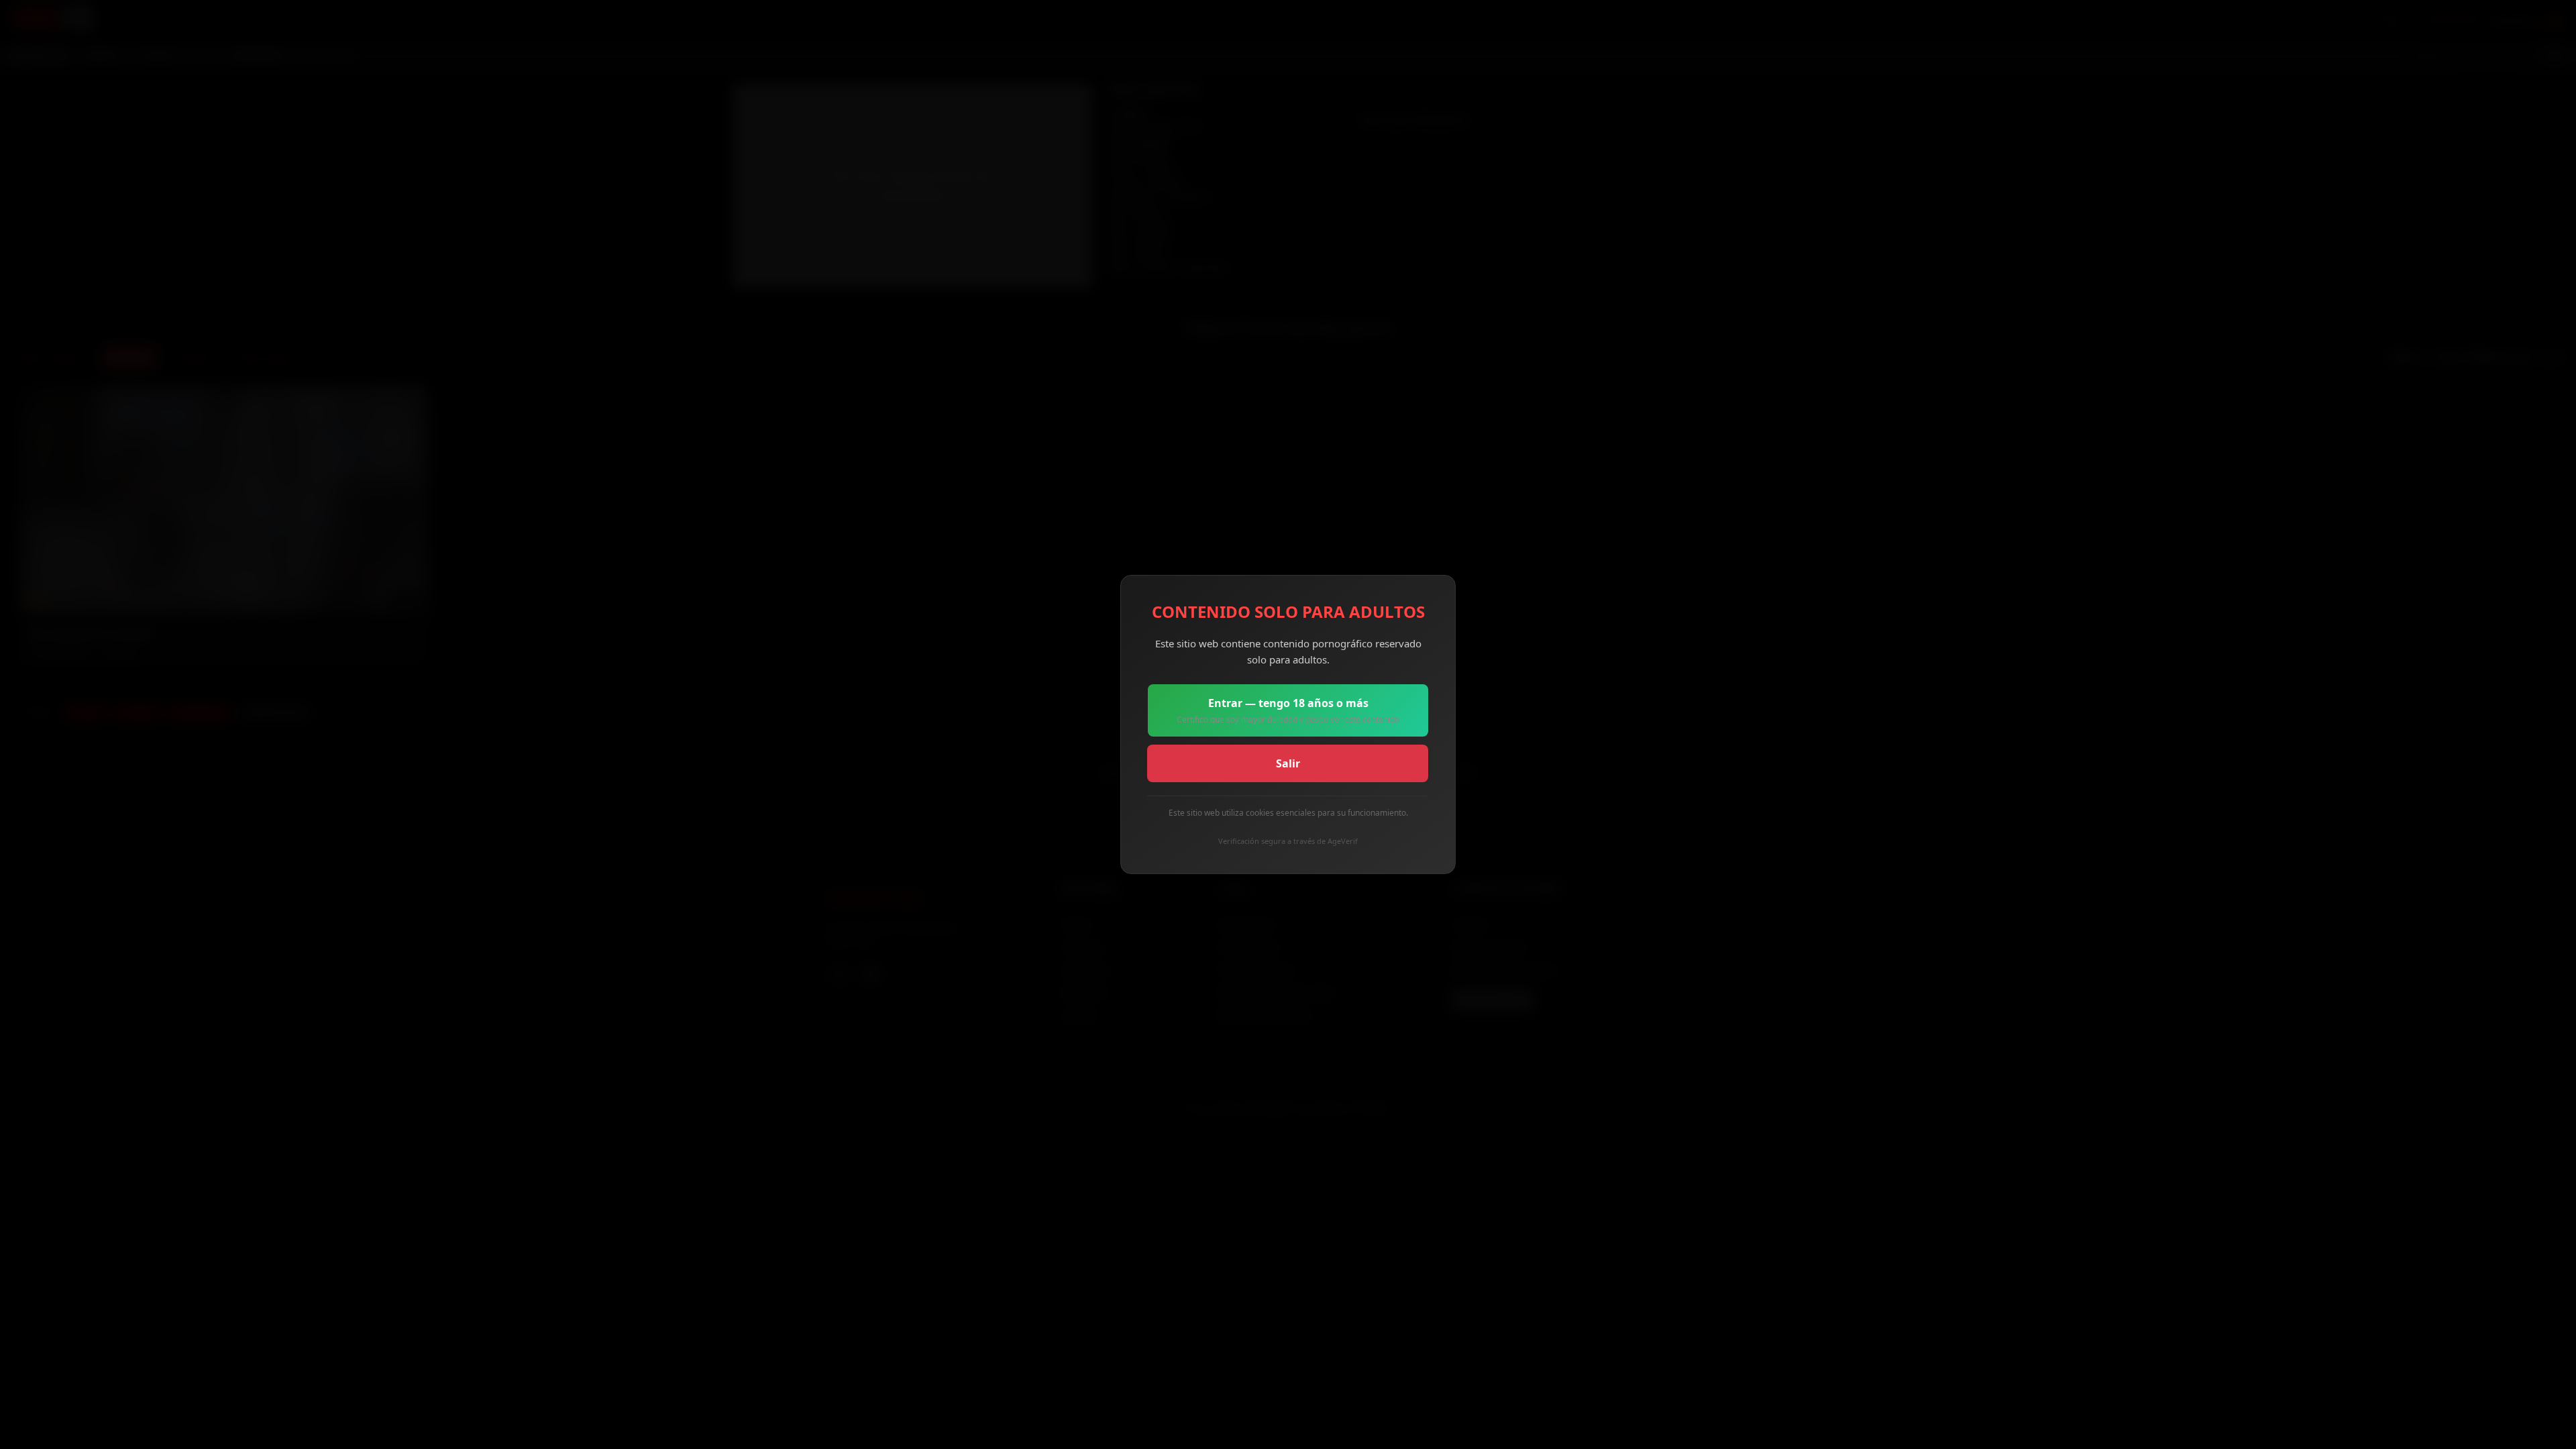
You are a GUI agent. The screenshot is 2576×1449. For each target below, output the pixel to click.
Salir (1288, 763)
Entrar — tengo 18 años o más (1288, 710)
